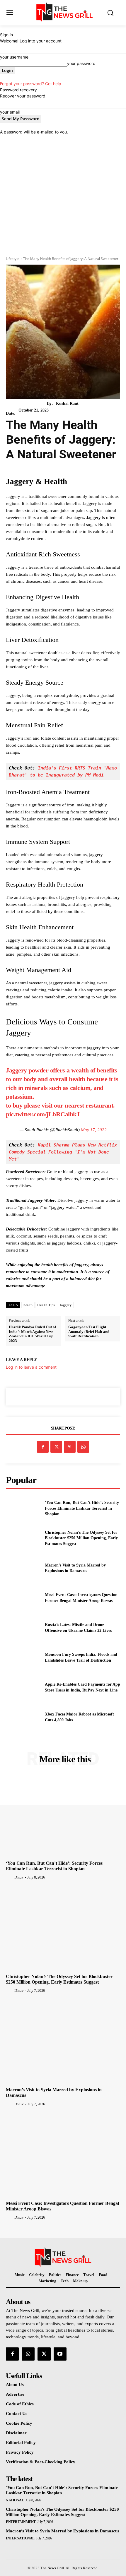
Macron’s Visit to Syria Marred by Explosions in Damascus (63, 2531)
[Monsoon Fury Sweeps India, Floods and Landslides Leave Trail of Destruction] (23, 1658)
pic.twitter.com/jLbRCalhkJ (43, 1114)
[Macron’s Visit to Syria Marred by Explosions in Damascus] (23, 1568)
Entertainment (21, 2522)
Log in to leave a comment (31, 1367)
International (20, 2538)
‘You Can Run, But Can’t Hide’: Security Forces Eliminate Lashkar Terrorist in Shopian (82, 1508)
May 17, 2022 (94, 1130)
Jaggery (66, 1305)
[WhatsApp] (83, 1447)
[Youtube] (60, 2354)
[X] (56, 1447)
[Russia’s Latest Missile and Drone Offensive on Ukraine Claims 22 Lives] (23, 1628)
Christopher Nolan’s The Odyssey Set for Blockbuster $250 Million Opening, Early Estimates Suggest (81, 1538)
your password (81, 63)
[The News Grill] (65, 12)
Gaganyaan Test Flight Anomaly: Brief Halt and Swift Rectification (89, 1331)
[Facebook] (43, 1447)
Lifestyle (13, 259)
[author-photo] (10, 1877)
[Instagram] (28, 2354)
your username (14, 57)
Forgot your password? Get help (31, 84)
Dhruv (19, 1877)
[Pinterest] (70, 1447)
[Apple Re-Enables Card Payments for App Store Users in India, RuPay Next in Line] (23, 1687)
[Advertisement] (63, 193)
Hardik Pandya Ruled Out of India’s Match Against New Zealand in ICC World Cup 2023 (32, 1334)
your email (10, 112)
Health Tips (46, 1305)
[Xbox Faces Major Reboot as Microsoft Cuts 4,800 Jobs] (23, 1717)
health (28, 1305)
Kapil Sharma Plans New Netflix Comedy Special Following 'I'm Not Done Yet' (64, 1152)
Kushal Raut (67, 403)
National (15, 2500)
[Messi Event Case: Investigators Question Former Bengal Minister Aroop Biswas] (23, 1598)
